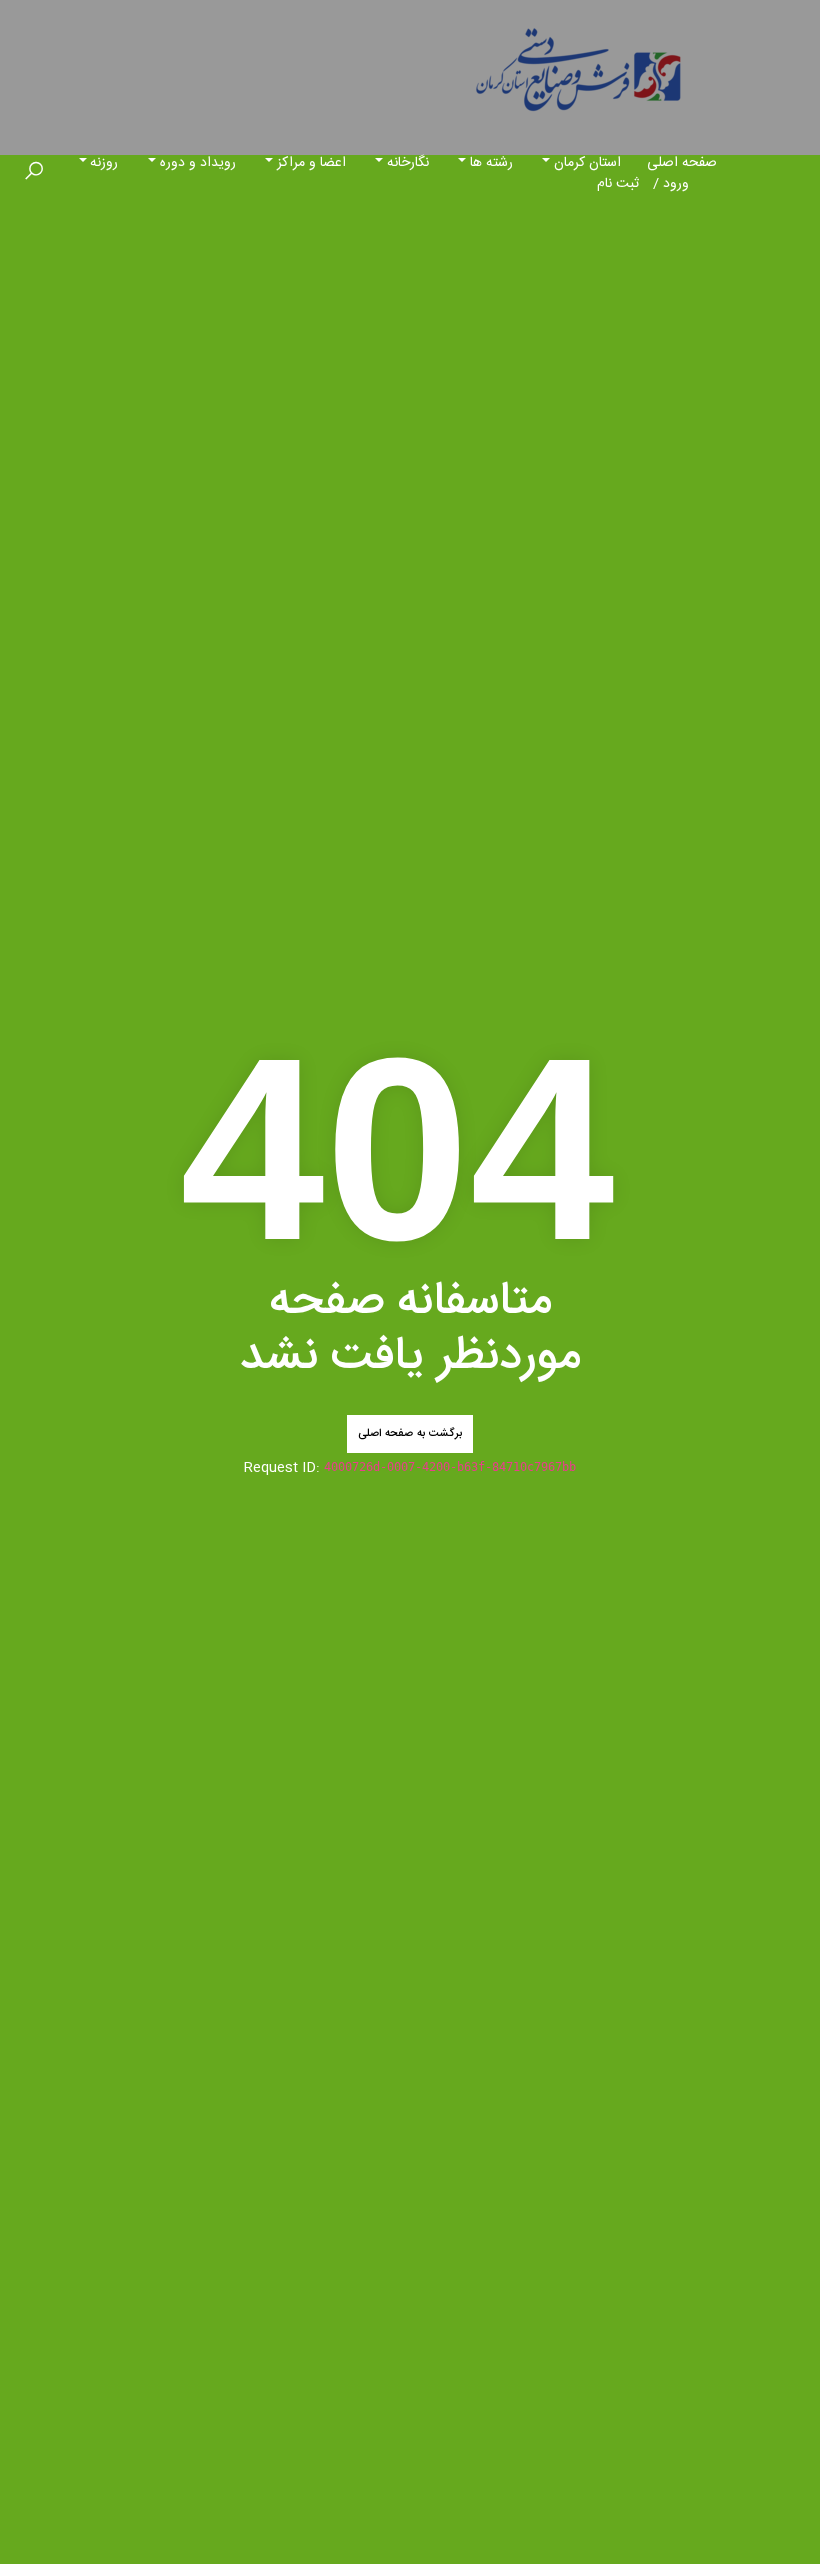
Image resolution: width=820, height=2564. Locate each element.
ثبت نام (618, 184)
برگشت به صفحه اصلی (410, 1434)
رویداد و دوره (198, 163)
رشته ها (491, 163)
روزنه (104, 163)
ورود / (671, 184)
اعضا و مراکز (311, 163)
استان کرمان (587, 163)
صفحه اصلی (682, 163)
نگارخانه (408, 163)
